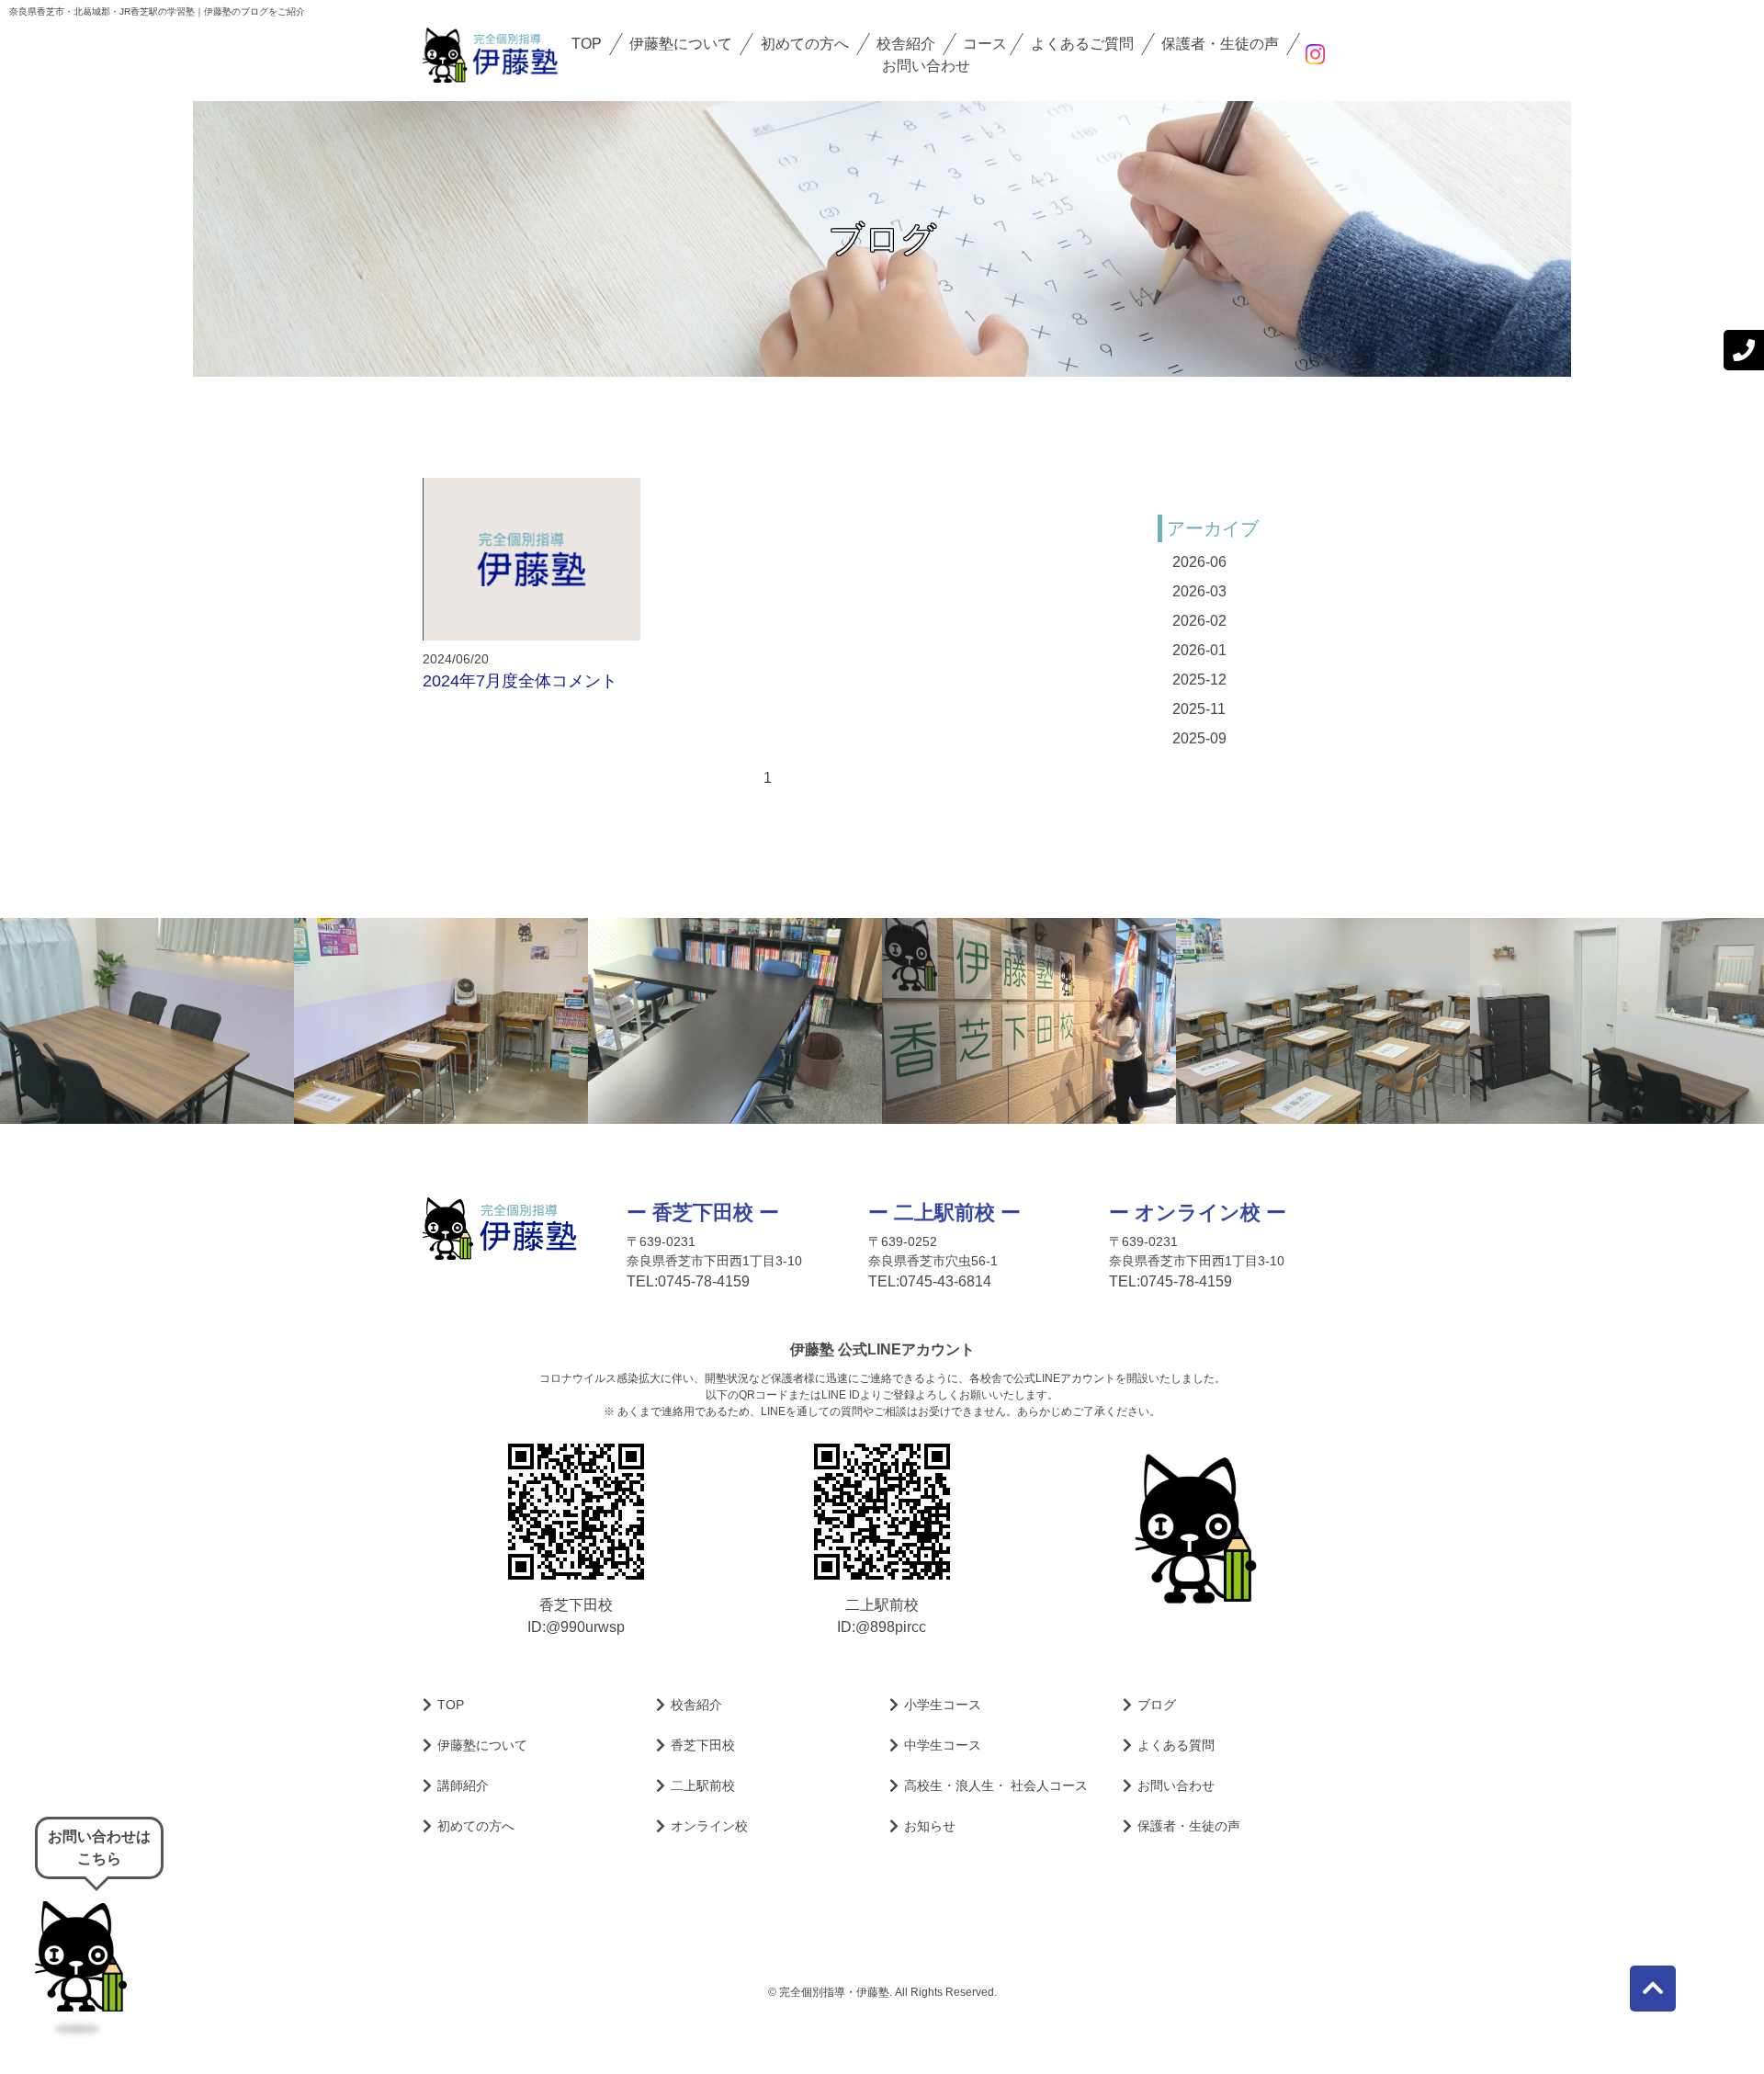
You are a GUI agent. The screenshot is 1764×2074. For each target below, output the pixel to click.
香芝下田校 (703, 1745)
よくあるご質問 (1082, 44)
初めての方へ (805, 44)
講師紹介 (463, 1785)
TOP (587, 44)
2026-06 (1199, 562)
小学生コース (943, 1705)
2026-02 (1199, 621)
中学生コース (943, 1745)
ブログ (1157, 1705)
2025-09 (1199, 738)
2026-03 (1199, 591)
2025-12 (1199, 680)
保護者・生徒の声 (1220, 44)
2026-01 (1199, 650)
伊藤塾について (681, 44)
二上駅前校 (703, 1785)
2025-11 (1199, 709)
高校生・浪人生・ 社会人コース (996, 1785)
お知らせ (930, 1826)
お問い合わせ (926, 66)
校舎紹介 (906, 44)
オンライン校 (709, 1826)
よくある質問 (1176, 1745)
